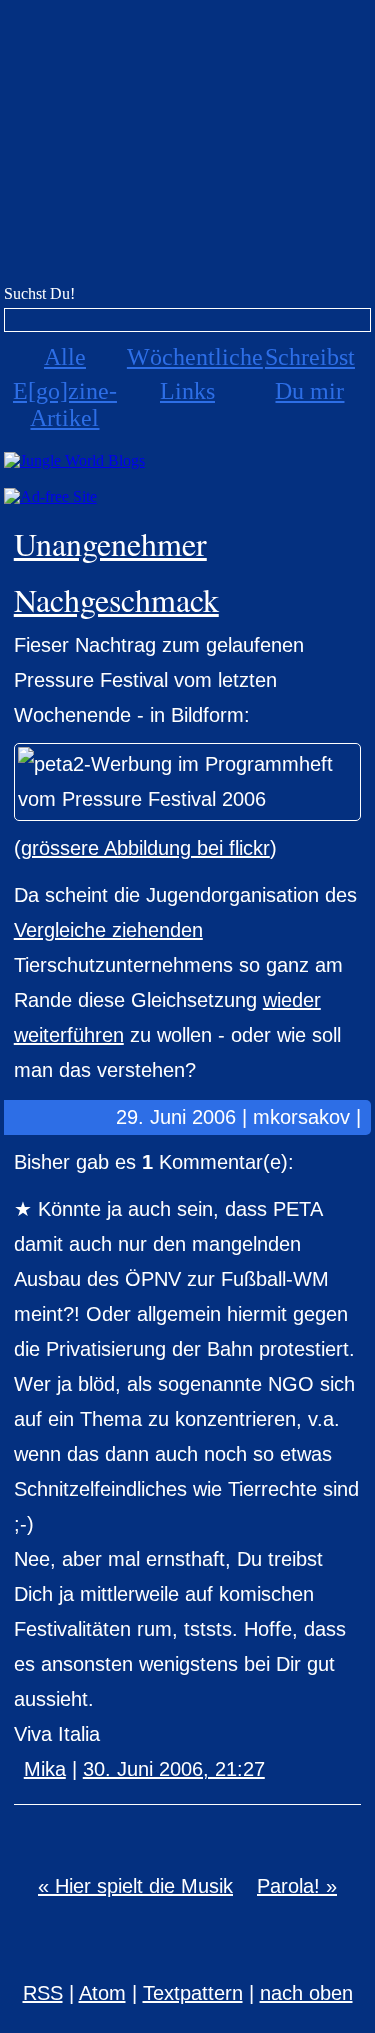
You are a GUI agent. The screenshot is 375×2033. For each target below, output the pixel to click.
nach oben (306, 1993)
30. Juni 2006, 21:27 (174, 1769)
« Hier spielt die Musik (135, 1886)
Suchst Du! (39, 293)
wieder (292, 1000)
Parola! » (297, 1886)
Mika (45, 1769)
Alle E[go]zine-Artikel (65, 387)
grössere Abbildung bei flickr (145, 848)
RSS (43, 1993)
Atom (102, 1993)
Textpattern (193, 1993)
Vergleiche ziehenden (108, 930)
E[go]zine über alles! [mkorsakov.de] (187, 147)
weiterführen (69, 1035)
